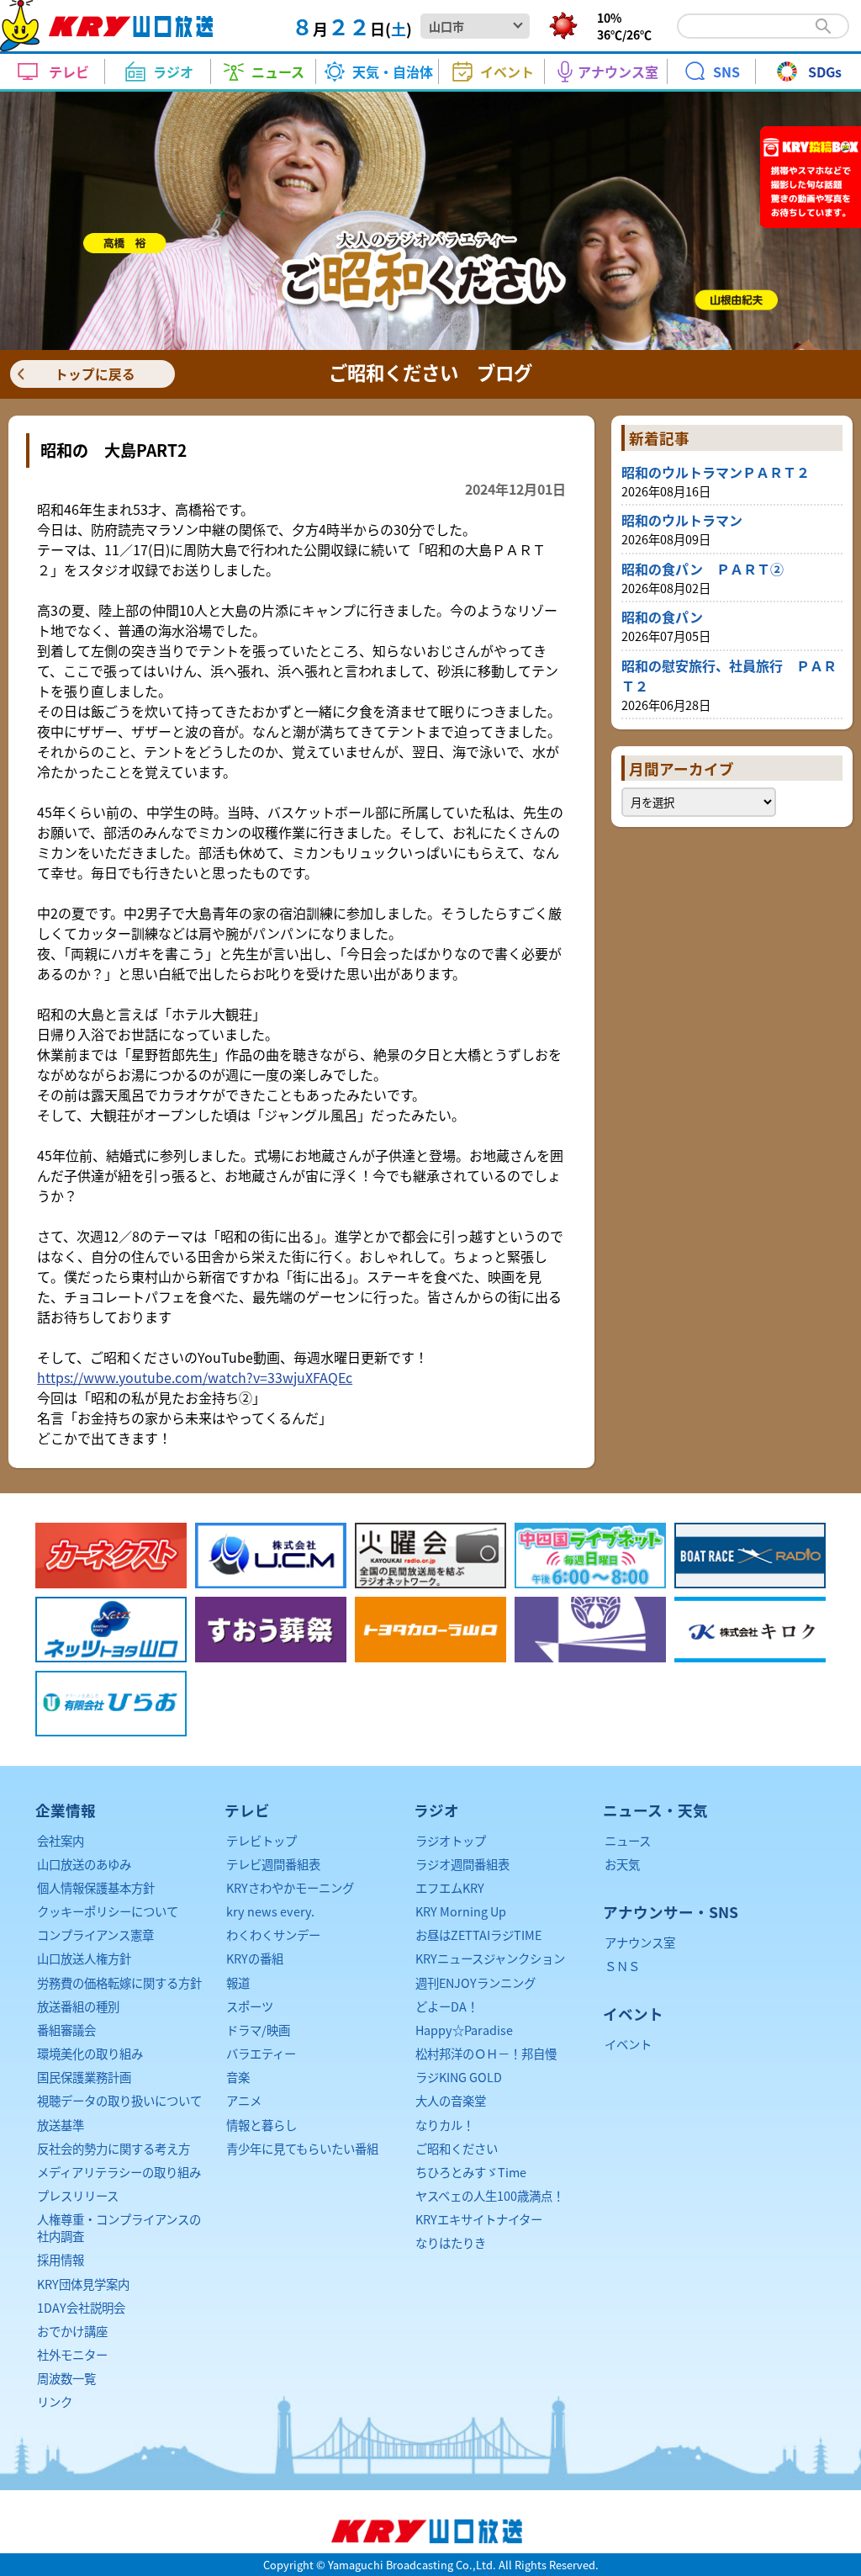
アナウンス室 (640, 1942)
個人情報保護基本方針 (96, 1887)
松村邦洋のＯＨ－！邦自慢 (486, 2053)
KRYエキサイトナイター (479, 2219)
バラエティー (261, 2053)
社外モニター (72, 2354)
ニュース (628, 1840)
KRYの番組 (255, 1958)
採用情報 (61, 2259)
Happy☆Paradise (464, 2030)
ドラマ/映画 (258, 2030)
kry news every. (270, 1911)
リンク (55, 2401)
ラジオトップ (451, 1840)
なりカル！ (445, 2125)
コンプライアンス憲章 (95, 1935)
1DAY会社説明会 (81, 2307)
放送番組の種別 (78, 2006)
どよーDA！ (447, 2006)
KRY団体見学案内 (83, 2284)
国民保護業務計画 (84, 2077)
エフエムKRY (450, 1887)
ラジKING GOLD (459, 2077)
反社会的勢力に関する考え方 (114, 2148)
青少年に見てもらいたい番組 (302, 2148)
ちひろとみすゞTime (471, 2172)
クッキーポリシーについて (108, 1911)
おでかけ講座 (72, 2331)
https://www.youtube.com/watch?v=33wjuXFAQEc (195, 1377)
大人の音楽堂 (451, 2100)
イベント (628, 2044)
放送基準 (61, 2125)
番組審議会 (66, 2030)
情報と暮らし (261, 2125)
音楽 (238, 2077)
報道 (238, 1982)
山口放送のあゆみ (84, 1864)
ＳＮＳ (622, 1966)
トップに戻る (95, 374)
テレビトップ (261, 1840)
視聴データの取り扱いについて (119, 2100)
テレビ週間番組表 (273, 1864)
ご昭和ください (457, 2148)
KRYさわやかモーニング (290, 1887)
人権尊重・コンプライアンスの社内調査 (119, 2227)
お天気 (622, 1864)
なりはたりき (451, 2242)
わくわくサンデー (273, 1935)
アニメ (244, 2100)
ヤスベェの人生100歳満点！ (490, 2195)
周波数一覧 (66, 2378)
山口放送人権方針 (84, 1958)
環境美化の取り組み (90, 2053)
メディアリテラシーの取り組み (119, 2172)
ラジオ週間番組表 (462, 1864)
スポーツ (250, 2006)
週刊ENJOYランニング (475, 1982)
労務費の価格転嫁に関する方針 (119, 1982)
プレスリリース (78, 2195)
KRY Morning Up (461, 1911)
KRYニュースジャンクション (490, 1958)
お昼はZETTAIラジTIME (478, 1935)
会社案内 (61, 1840)
